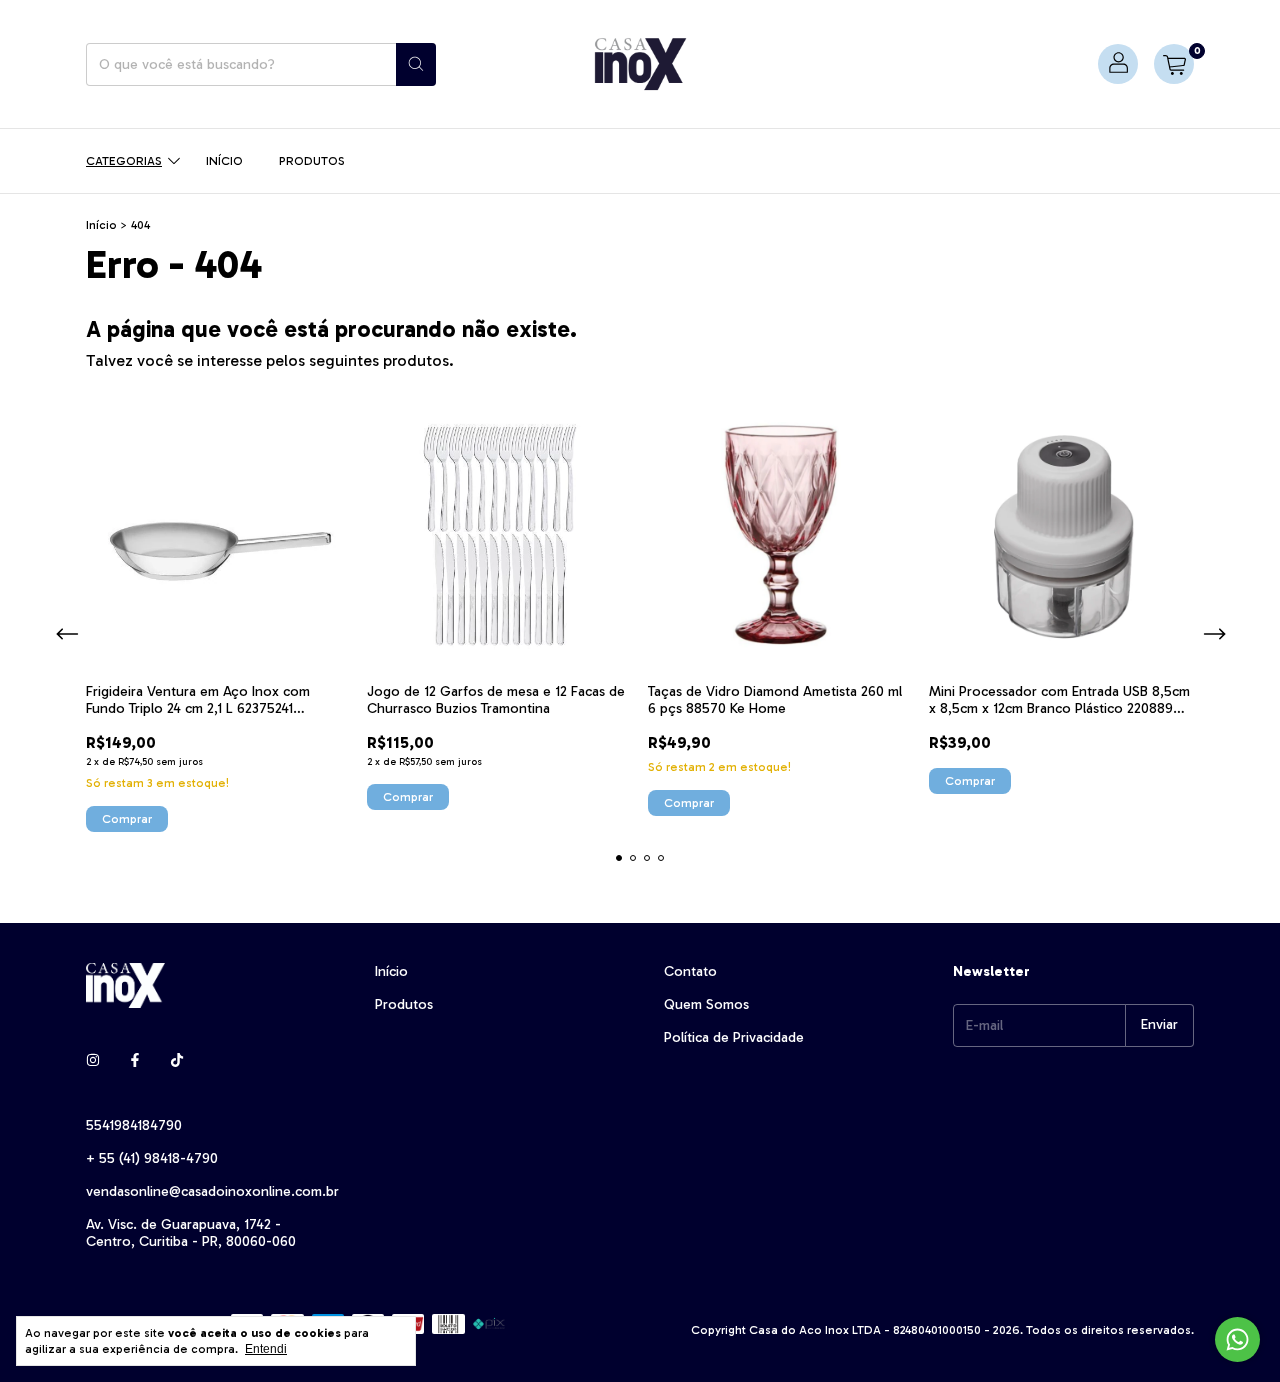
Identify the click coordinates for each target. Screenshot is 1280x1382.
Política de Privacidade (734, 1037)
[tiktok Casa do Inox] (177, 1060)
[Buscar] (416, 64)
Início (224, 161)
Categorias (124, 161)
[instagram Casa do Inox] (93, 1060)
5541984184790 (134, 1125)
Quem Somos (706, 1004)
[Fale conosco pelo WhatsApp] (1237, 1339)
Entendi (266, 1349)
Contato (690, 971)
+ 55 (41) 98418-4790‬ (152, 1158)
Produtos (312, 161)
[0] (1174, 64)
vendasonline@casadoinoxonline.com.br (212, 1191)
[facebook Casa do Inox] (135, 1060)
